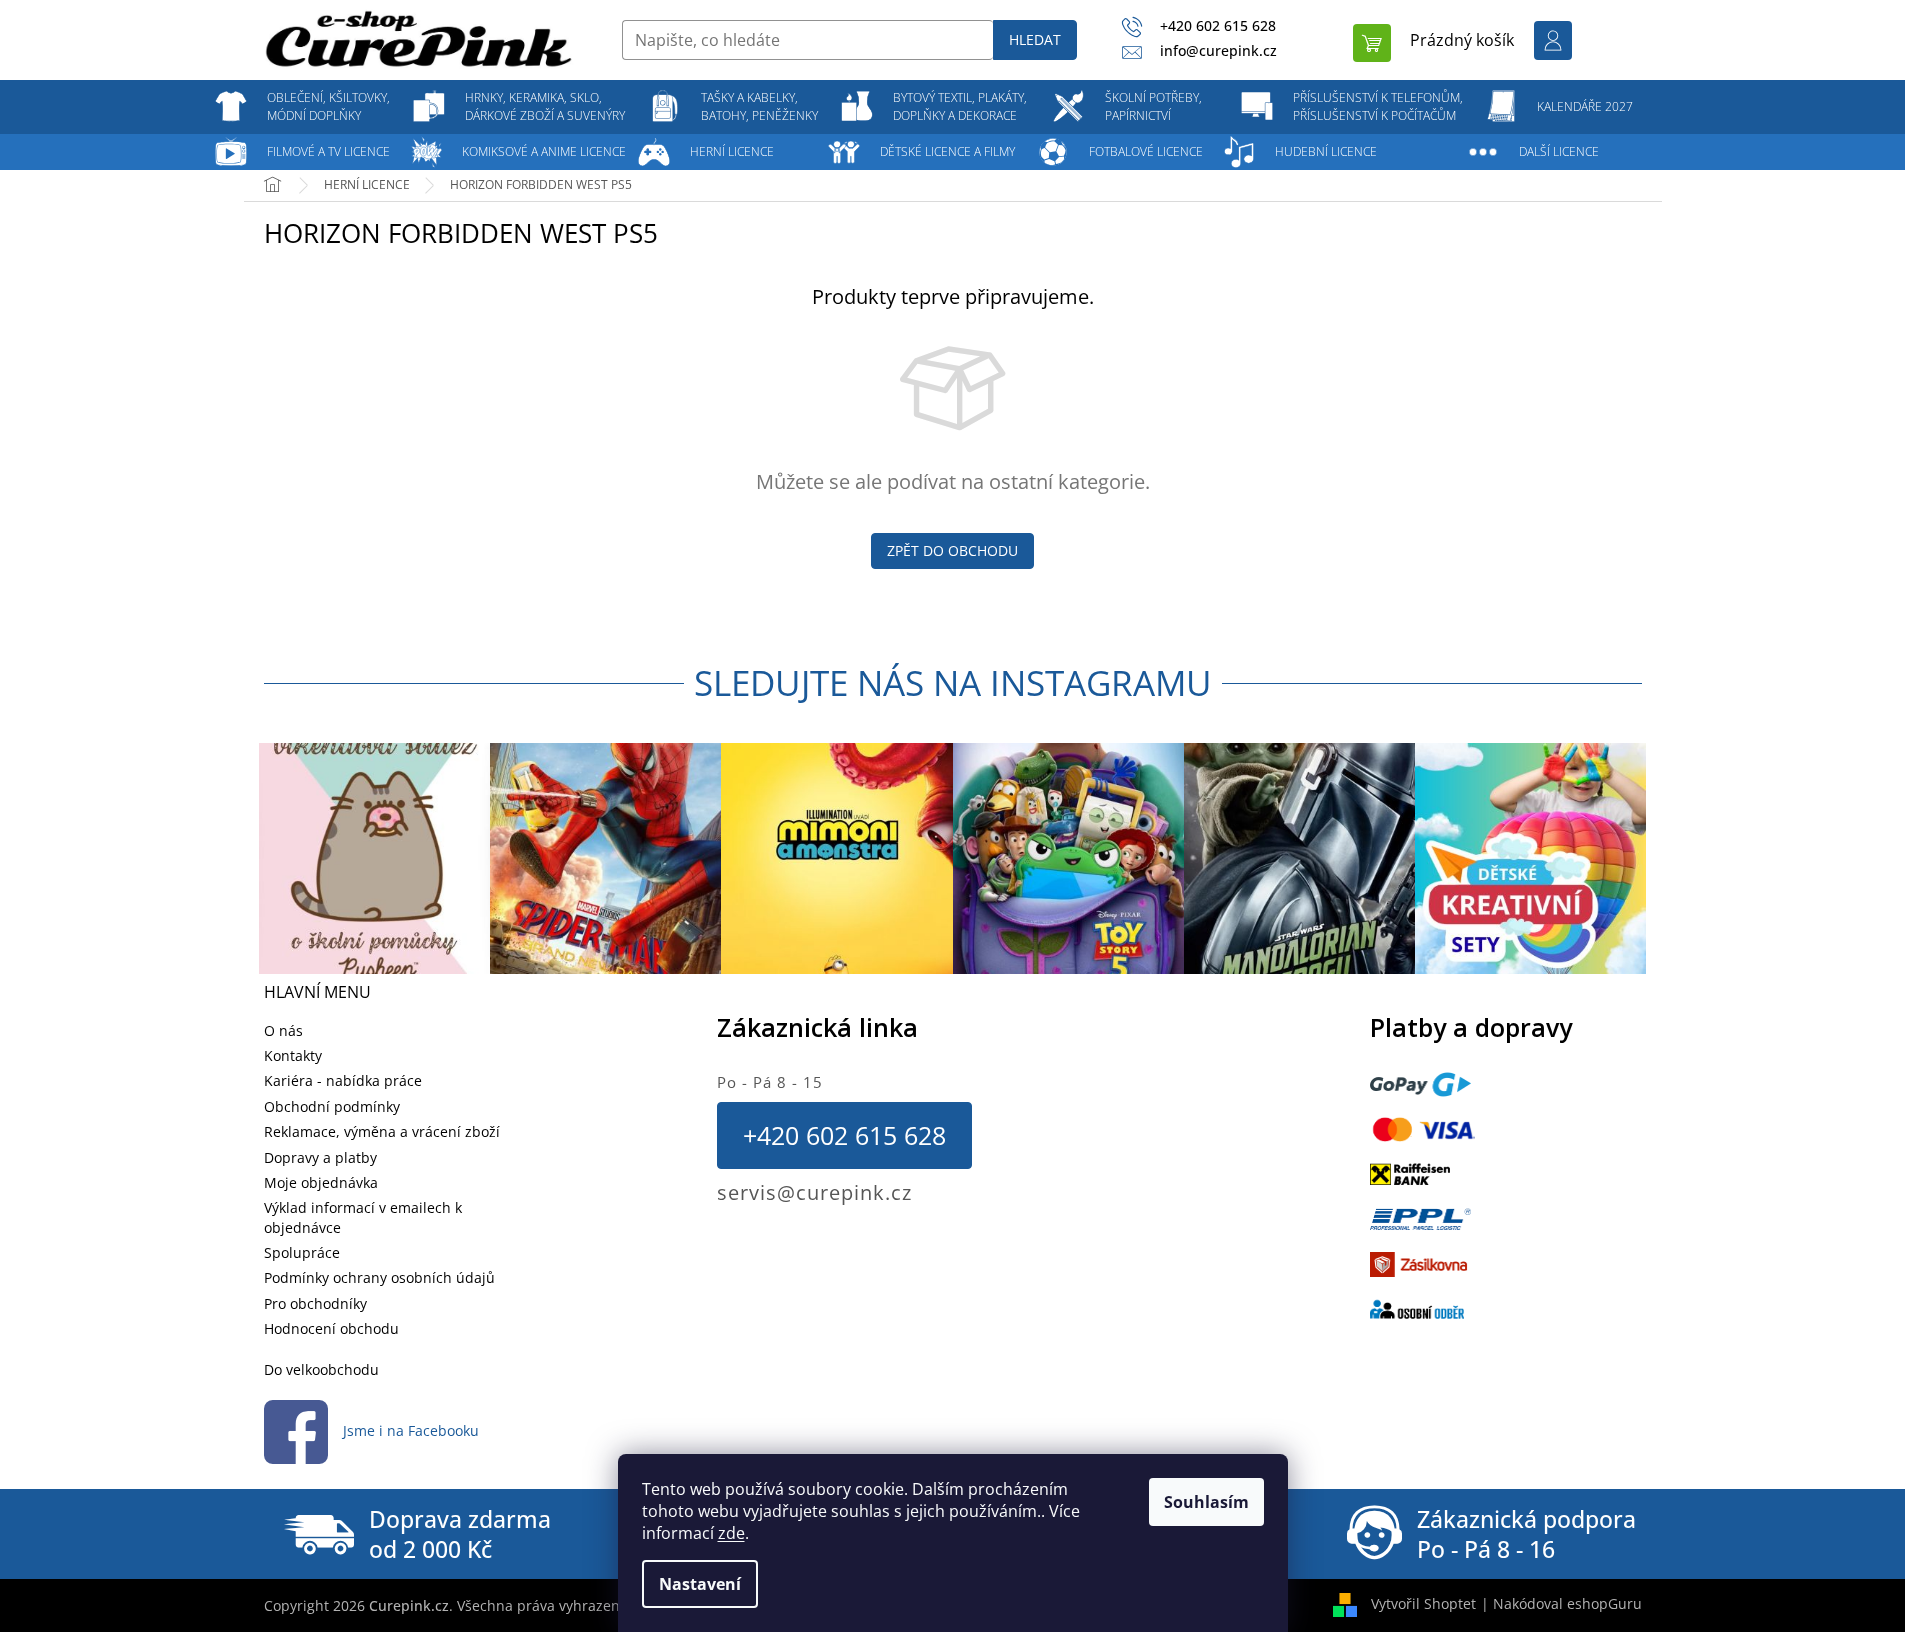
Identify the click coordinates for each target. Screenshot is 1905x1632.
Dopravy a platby (320, 1157)
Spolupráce (302, 1252)
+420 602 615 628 (844, 1135)
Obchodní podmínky (332, 1106)
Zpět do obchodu (952, 550)
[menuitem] (329, 107)
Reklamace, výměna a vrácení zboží (382, 1131)
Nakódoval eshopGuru (1567, 1603)
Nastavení (700, 1584)
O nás (283, 1030)
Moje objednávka (321, 1182)
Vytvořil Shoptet (1423, 1603)
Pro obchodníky (315, 1303)
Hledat (1035, 39)
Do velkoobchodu (321, 1369)
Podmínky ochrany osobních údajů (379, 1277)
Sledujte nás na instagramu (953, 682)
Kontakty (293, 1055)
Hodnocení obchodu (331, 1328)
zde (731, 1533)
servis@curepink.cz (814, 1192)
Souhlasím (1206, 1502)
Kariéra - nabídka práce (343, 1080)
